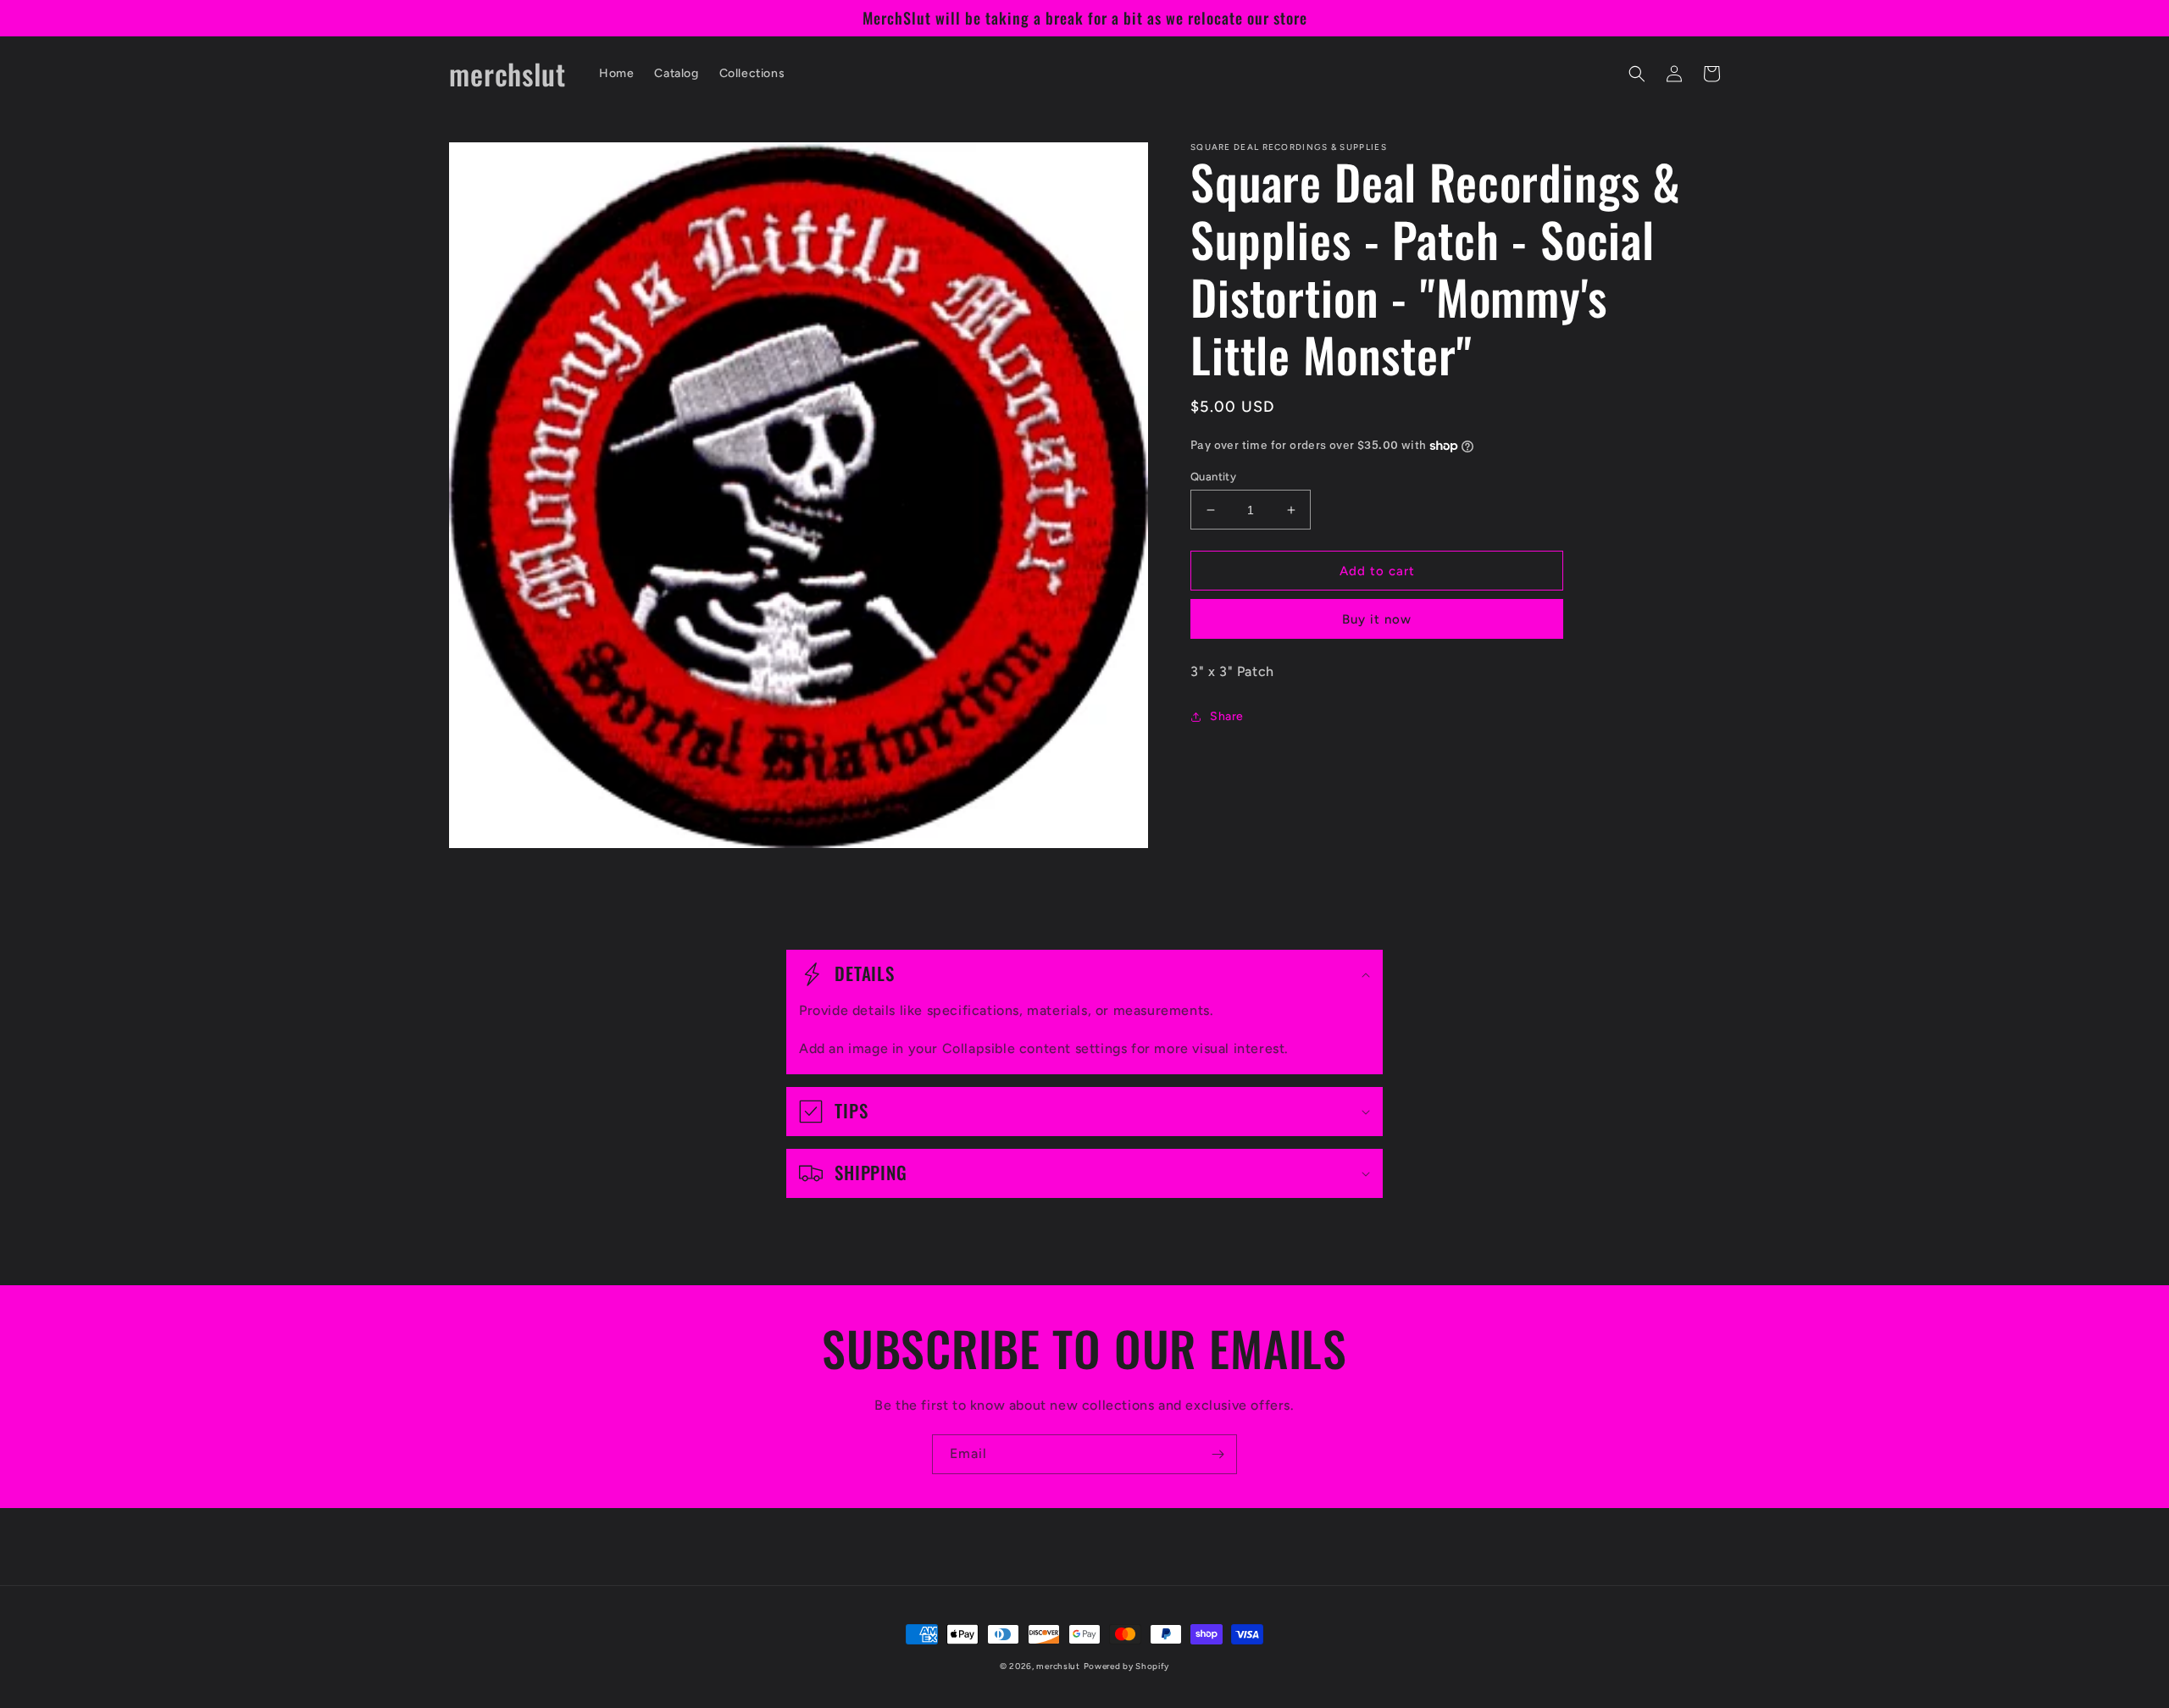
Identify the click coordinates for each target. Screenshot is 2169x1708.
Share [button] (1227, 716)
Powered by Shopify (1127, 1666)
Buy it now (1377, 619)
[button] (1637, 74)
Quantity (1213, 477)
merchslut (1058, 1666)
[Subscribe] (1218, 1454)
